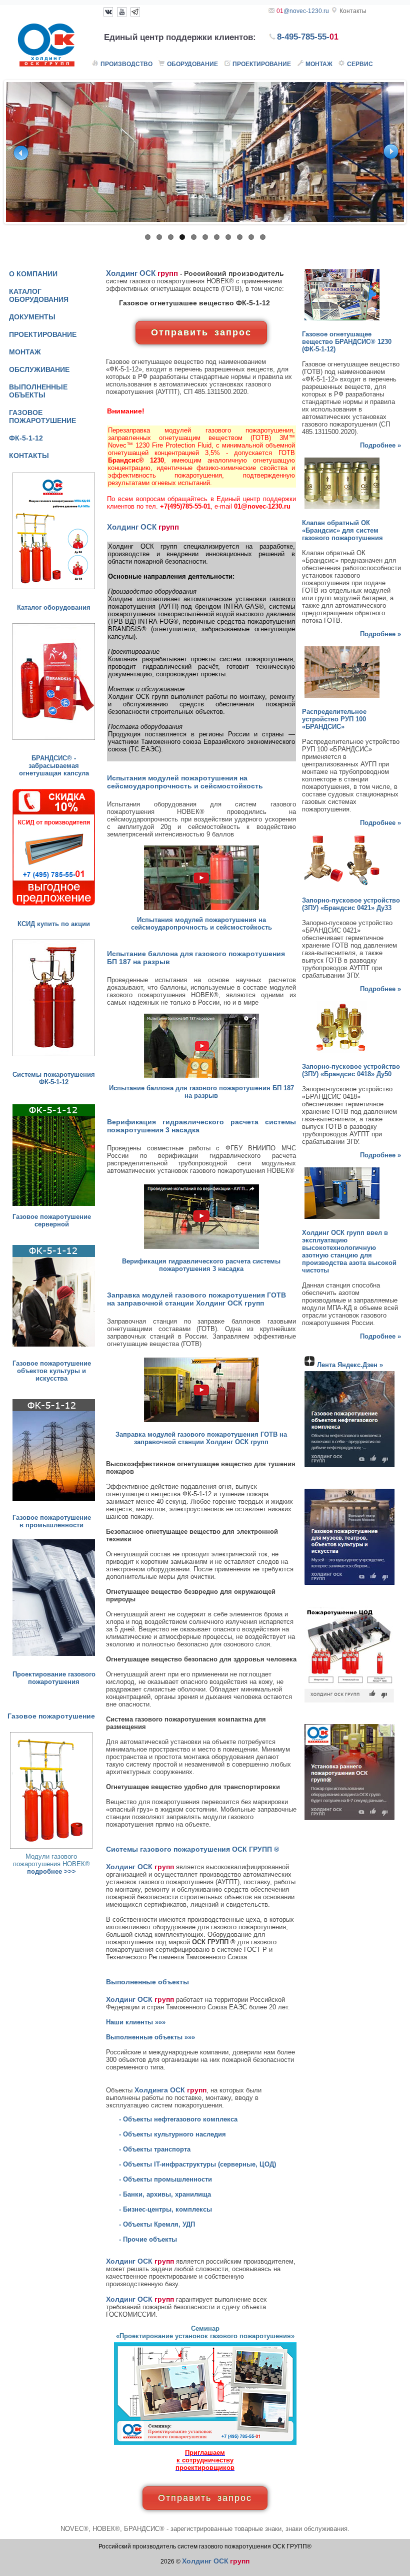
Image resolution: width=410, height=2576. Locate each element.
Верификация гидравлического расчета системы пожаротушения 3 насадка (201, 1265)
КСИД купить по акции (54, 924)
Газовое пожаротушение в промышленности (52, 1521)
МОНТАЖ (25, 352)
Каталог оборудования (54, 607)
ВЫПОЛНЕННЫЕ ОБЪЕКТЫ (38, 391)
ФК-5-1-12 (26, 438)
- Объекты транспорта (155, 2149)
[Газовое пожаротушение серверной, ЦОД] (349, 1703)
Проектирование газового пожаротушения (54, 1678)
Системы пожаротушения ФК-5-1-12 (54, 1078)
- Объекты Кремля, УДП (157, 2224)
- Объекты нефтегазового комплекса (178, 2119)
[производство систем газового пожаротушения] (54, 1501)
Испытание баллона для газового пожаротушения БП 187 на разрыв (201, 1092)
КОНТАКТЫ (29, 456)
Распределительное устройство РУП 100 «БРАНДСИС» (334, 719)
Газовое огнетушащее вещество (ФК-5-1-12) (347, 342)
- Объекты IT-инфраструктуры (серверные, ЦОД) (197, 2164)
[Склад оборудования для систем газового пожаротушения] (205, 152)
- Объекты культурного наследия (172, 2134)
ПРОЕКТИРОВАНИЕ (43, 334)
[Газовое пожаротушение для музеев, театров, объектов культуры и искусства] (349, 1585)
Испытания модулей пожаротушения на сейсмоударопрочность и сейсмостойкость (201, 924)
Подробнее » (380, 445)
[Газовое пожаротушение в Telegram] (135, 11)
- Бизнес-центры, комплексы (165, 2209)
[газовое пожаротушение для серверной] (54, 1206)
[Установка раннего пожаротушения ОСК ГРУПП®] (349, 1820)
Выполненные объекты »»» (150, 2037)
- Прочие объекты (148, 2239)
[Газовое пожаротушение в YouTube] (122, 11)
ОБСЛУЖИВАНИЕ (39, 369)
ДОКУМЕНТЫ (32, 317)
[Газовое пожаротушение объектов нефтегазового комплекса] (349, 1467)
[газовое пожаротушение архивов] (54, 1347)
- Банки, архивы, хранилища (165, 2194)
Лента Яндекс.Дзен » (350, 1365)
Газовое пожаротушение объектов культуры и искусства (52, 1371)
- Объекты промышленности (165, 2179)
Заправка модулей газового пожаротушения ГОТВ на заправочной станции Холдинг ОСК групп (201, 1438)
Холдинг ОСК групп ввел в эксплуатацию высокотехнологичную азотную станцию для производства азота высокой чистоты (349, 1251)
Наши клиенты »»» (136, 2022)
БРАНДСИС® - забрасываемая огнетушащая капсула (54, 766)
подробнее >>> (51, 1871)
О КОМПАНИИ (33, 274)
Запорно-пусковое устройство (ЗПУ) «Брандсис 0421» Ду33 (351, 904)
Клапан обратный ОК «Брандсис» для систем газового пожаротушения (342, 530)
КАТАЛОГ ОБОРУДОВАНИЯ (39, 295)
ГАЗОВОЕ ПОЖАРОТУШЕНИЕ (42, 416)
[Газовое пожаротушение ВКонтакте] (108, 11)
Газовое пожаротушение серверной (52, 1220)
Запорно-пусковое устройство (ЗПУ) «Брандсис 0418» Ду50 (351, 1070)
